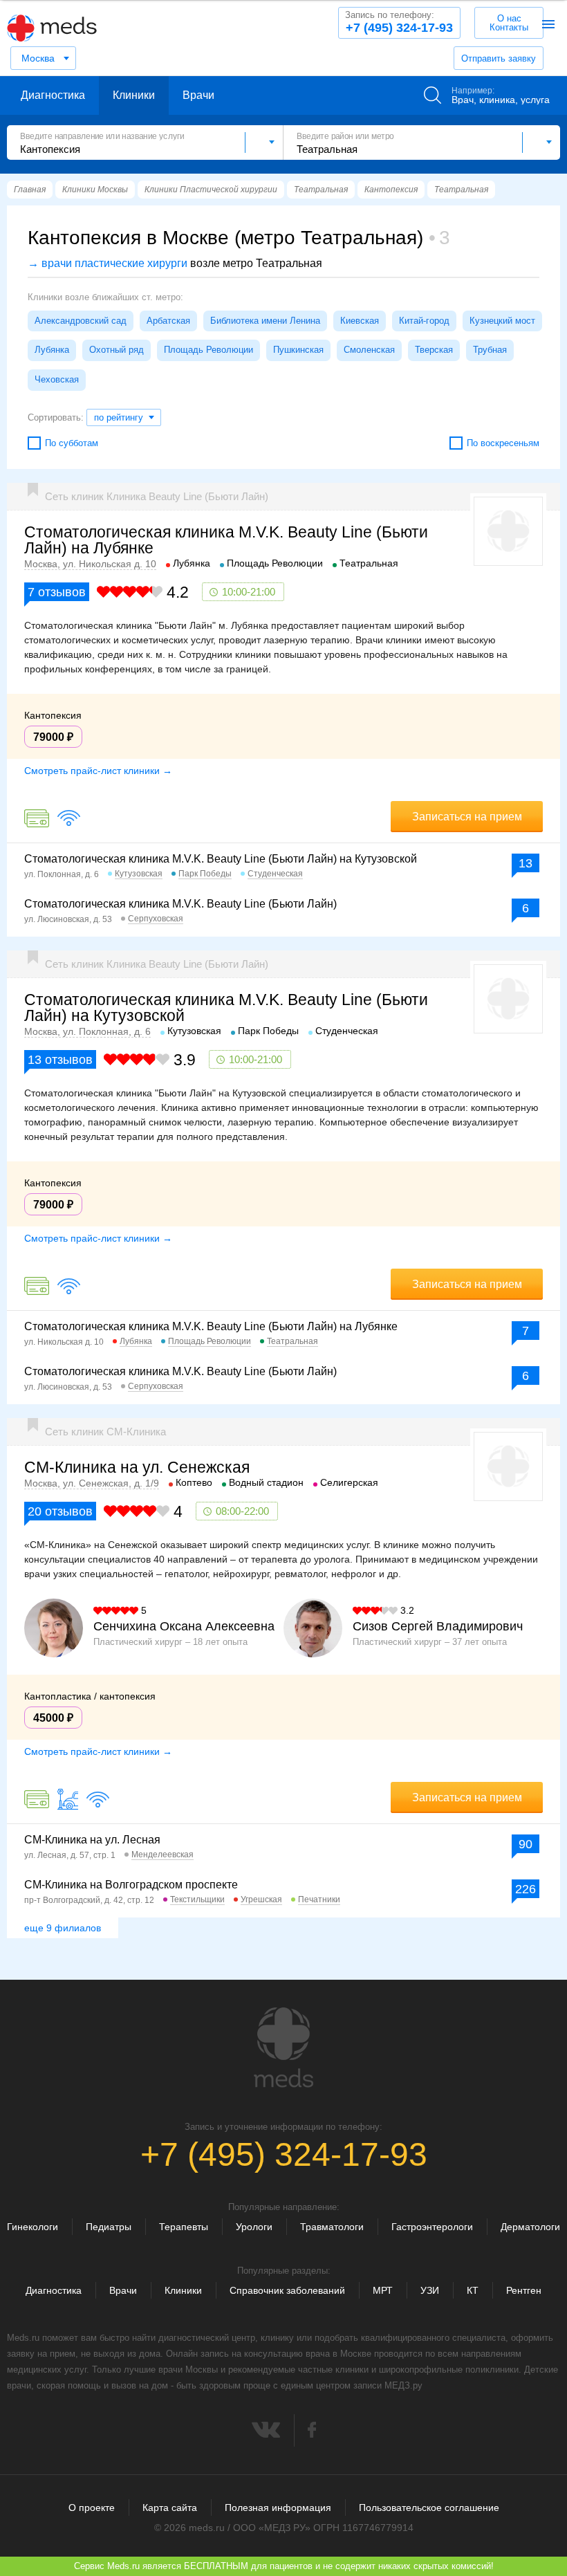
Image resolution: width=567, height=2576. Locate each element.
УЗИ (430, 2290)
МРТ (383, 2290)
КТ (473, 2290)
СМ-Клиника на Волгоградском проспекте (131, 1885)
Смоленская (369, 350)
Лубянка (52, 350)
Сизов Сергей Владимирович (438, 1626)
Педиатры (109, 2227)
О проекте (92, 2508)
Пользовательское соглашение (429, 2508)
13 (526, 863)
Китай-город (424, 321)
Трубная (490, 350)
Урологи (254, 2227)
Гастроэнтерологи (432, 2227)
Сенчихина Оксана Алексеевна (184, 1626)
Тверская (434, 350)
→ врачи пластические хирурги (108, 263)
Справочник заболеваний (287, 2290)
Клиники (134, 95)
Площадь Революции (208, 350)
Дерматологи (530, 2227)
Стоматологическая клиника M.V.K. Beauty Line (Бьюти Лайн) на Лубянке (226, 540)
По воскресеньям (503, 443)
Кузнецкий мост (502, 321)
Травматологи (332, 2227)
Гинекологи (32, 2227)
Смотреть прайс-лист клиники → (98, 771)
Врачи (198, 95)
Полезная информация (278, 2508)
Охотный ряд (117, 350)
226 (526, 1889)
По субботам (72, 443)
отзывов (57, 592)
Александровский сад (81, 321)
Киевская (360, 321)
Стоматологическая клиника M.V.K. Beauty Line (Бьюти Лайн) (180, 904)
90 (526, 1844)
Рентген (524, 2290)
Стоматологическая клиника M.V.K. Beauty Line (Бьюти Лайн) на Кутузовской (221, 859)
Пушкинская (298, 350)
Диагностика (53, 95)
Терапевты (184, 2227)
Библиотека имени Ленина (265, 321)
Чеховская (57, 379)
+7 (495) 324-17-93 (399, 22)
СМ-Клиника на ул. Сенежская (137, 1467)
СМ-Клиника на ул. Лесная (92, 1840)
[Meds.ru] (283, 2048)
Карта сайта (170, 2508)
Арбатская (168, 321)
